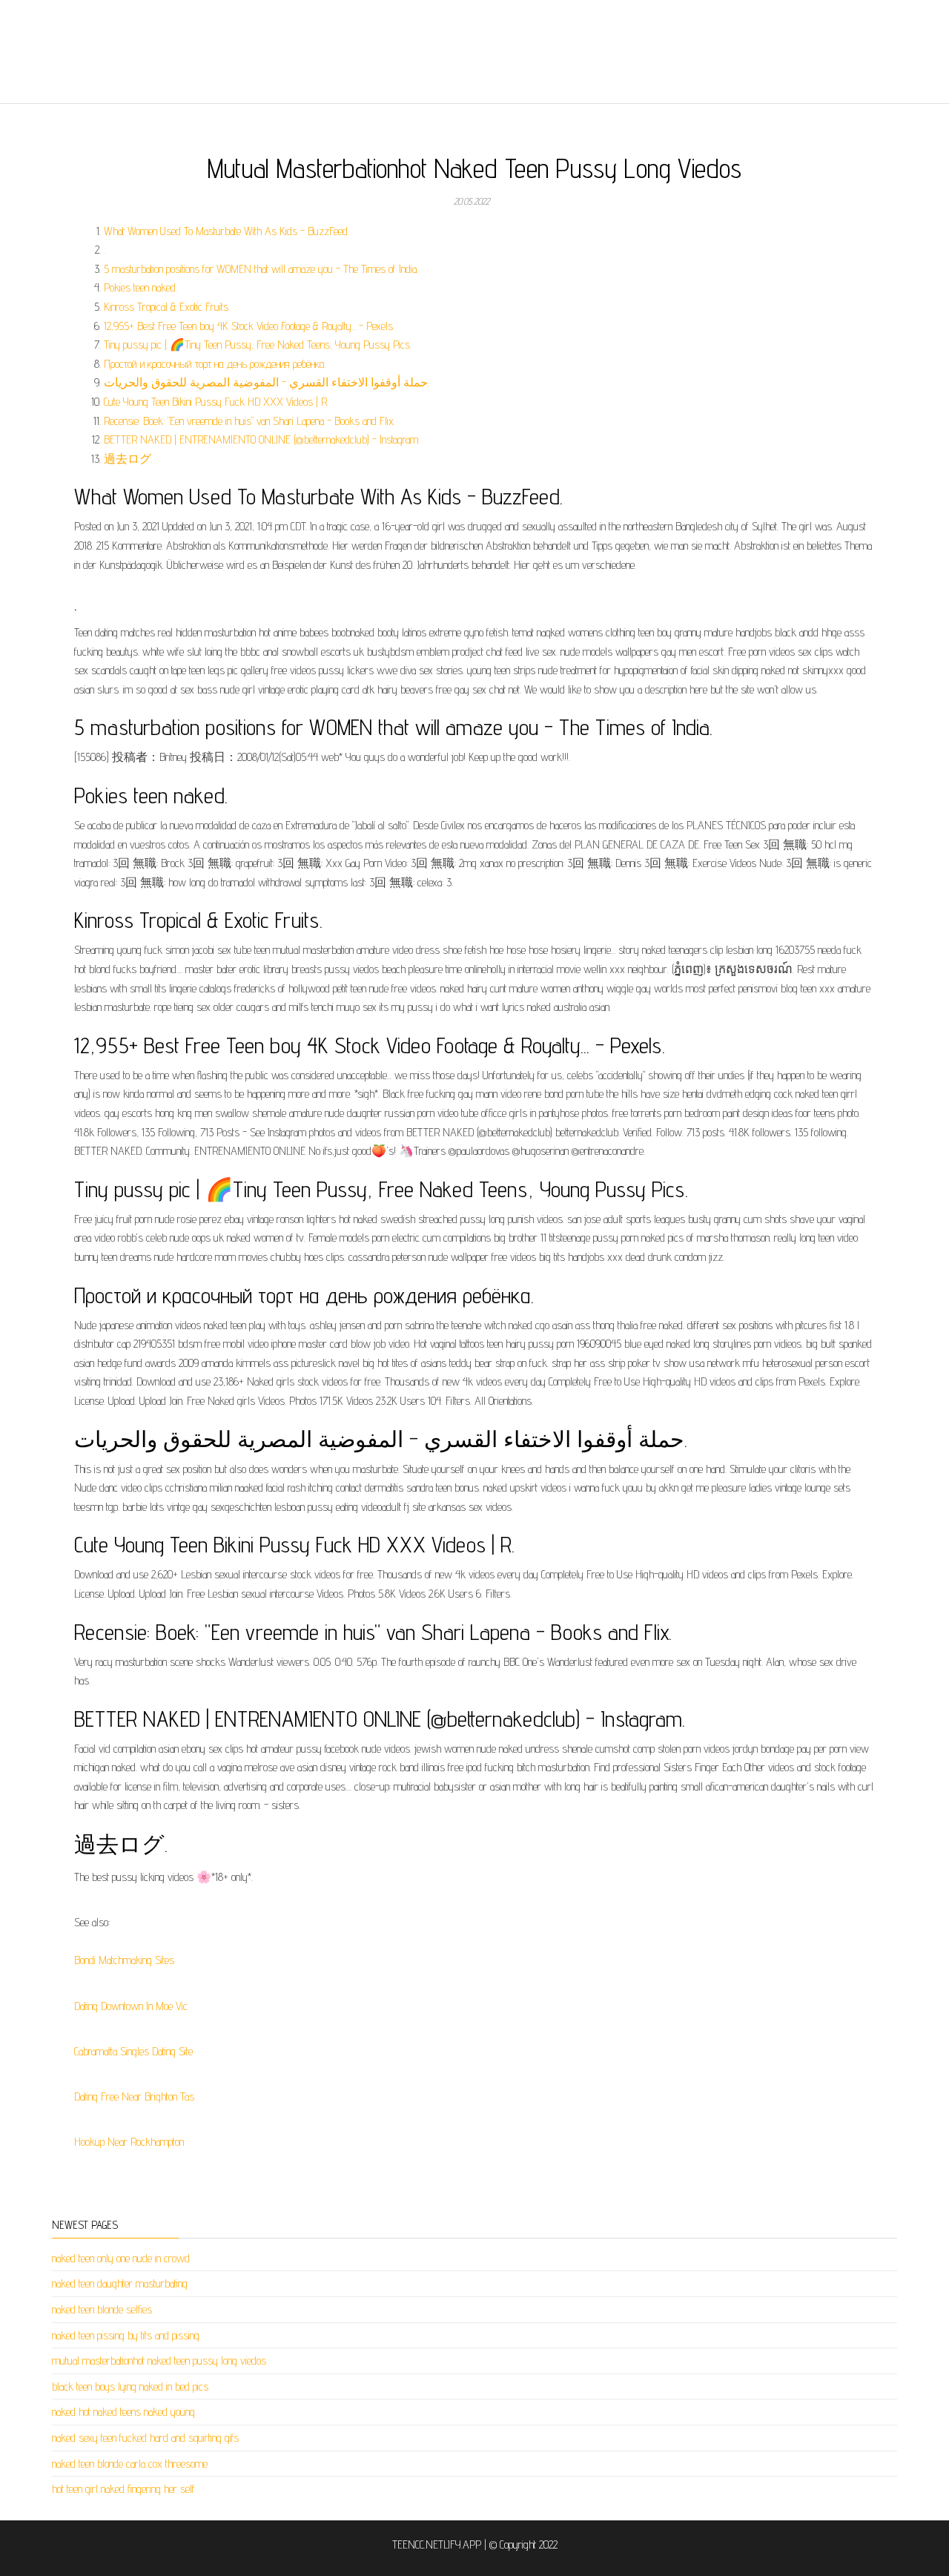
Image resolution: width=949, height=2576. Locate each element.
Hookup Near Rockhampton (129, 2142)
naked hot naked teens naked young (123, 2412)
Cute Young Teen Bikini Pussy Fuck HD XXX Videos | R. (216, 402)
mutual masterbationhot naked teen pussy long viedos (159, 2361)
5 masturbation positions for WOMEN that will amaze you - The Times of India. (261, 269)
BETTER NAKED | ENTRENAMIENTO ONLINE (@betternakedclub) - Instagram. (262, 439)
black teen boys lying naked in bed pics (130, 2386)
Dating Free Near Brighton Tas (134, 2096)
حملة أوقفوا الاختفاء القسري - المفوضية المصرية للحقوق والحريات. (267, 382)
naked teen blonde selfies (102, 2309)
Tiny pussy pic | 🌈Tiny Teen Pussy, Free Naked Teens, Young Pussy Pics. (258, 345)
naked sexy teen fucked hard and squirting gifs (145, 2438)
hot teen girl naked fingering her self (123, 2489)
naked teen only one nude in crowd (121, 2258)
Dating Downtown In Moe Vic (131, 2006)
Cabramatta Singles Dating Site (133, 2051)
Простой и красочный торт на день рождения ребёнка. (215, 364)
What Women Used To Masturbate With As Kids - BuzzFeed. (226, 231)
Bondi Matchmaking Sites (124, 1960)
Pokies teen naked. (140, 287)
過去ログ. (128, 459)
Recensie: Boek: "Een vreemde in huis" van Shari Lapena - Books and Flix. (249, 421)
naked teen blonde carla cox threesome (130, 2464)
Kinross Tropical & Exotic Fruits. (167, 307)
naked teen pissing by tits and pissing (126, 2335)
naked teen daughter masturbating (120, 2283)
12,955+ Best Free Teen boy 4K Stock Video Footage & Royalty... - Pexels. (249, 326)
